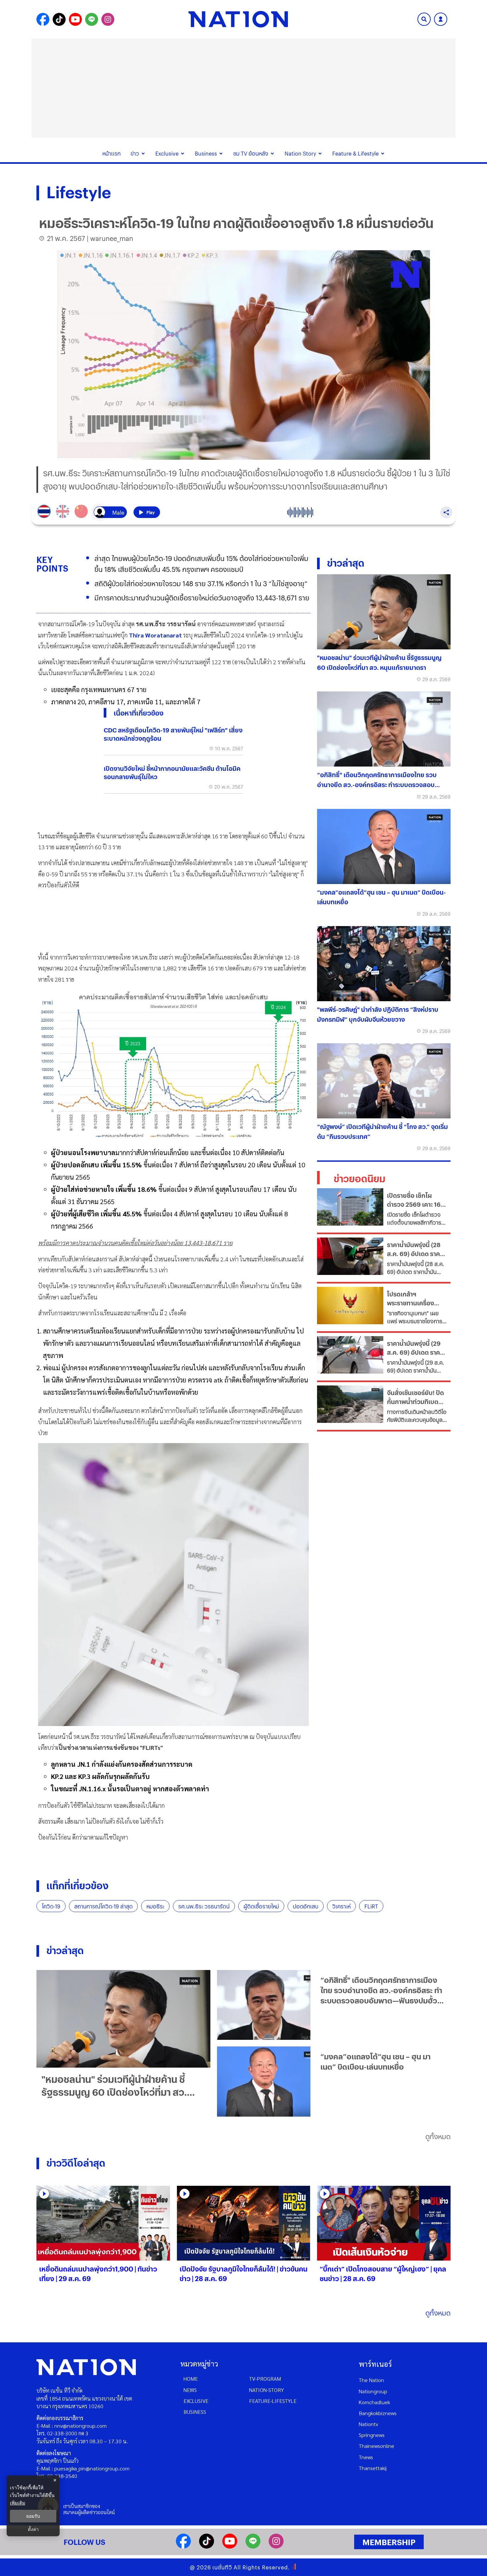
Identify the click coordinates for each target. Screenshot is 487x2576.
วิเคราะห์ (341, 1906)
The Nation (371, 2380)
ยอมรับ (33, 2516)
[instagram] (276, 2546)
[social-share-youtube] (75, 19)
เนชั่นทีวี (222, 2567)
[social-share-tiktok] (59, 19)
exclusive (196, 2401)
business (195, 2412)
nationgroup (373, 2391)
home (191, 2379)
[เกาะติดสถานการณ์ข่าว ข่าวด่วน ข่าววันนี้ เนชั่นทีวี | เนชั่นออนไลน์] (238, 19)
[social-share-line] (92, 19)
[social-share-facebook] (43, 19)
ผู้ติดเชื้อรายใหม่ (261, 1906)
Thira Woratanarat (155, 635)
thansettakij (373, 2468)
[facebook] (183, 2546)
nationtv (368, 2424)
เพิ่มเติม (18, 2503)
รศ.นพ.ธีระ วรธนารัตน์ (204, 1906)
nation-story (267, 2390)
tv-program (265, 2379)
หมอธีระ (155, 1906)
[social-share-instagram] (108, 19)
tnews (366, 2457)
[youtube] (230, 2546)
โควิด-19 (51, 1906)
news (190, 2390)
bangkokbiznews (378, 2413)
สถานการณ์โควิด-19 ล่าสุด (103, 1906)
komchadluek (374, 2402)
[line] (253, 2546)
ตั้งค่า (33, 2529)
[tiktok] (207, 2546)
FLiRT (371, 1906)
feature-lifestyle (273, 2401)
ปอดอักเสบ (306, 1906)
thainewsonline (377, 2446)
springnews (372, 2435)
